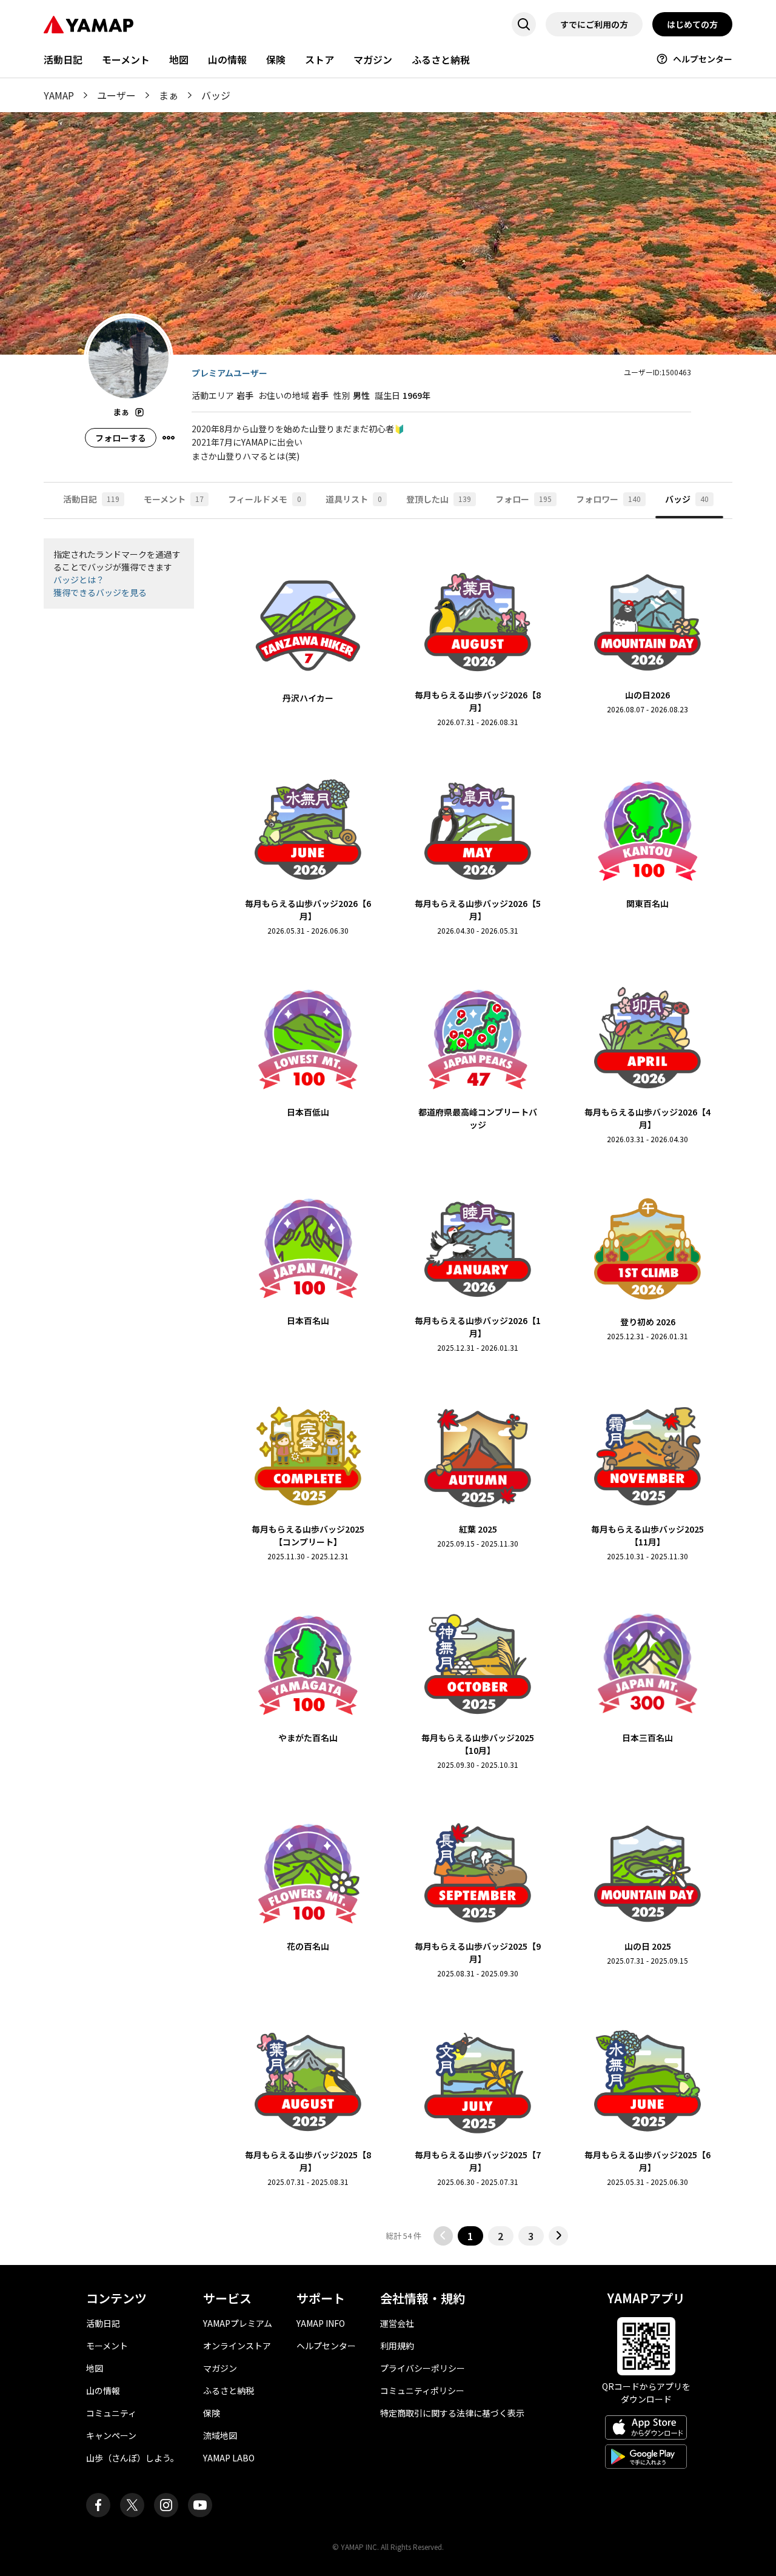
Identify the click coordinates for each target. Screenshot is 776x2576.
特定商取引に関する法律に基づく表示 (452, 2413)
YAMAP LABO (229, 2458)
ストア (319, 59)
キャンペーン (111, 2435)
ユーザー (116, 95)
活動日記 (63, 59)
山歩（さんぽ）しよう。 (132, 2458)
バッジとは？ (79, 580)
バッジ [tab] (687, 499)
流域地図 (220, 2435)
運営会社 (397, 2323)
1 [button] (470, 2236)
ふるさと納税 (441, 59)
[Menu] (169, 438)
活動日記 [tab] (91, 499)
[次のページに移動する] (558, 2236)
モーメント (126, 59)
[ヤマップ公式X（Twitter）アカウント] (132, 2505)
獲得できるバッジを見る (100, 592)
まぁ (169, 95)
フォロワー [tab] (608, 499)
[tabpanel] (388, 1392)
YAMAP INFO (321, 2323)
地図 (179, 59)
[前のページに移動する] (443, 2236)
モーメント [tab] (174, 499)
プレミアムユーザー (229, 373)
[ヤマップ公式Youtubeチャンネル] (200, 2505)
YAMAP (59, 95)
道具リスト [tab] (354, 499)
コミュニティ (111, 2413)
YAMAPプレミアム (238, 2323)
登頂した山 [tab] (439, 499)
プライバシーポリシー (423, 2368)
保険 (276, 59)
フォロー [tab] (523, 499)
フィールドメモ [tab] (265, 499)
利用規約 (397, 2346)
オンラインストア (237, 2346)
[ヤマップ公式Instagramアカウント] (166, 2505)
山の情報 (227, 59)
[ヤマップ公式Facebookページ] (98, 2505)
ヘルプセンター (703, 59)
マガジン (373, 59)
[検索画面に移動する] (524, 24)
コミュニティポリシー (422, 2390)
